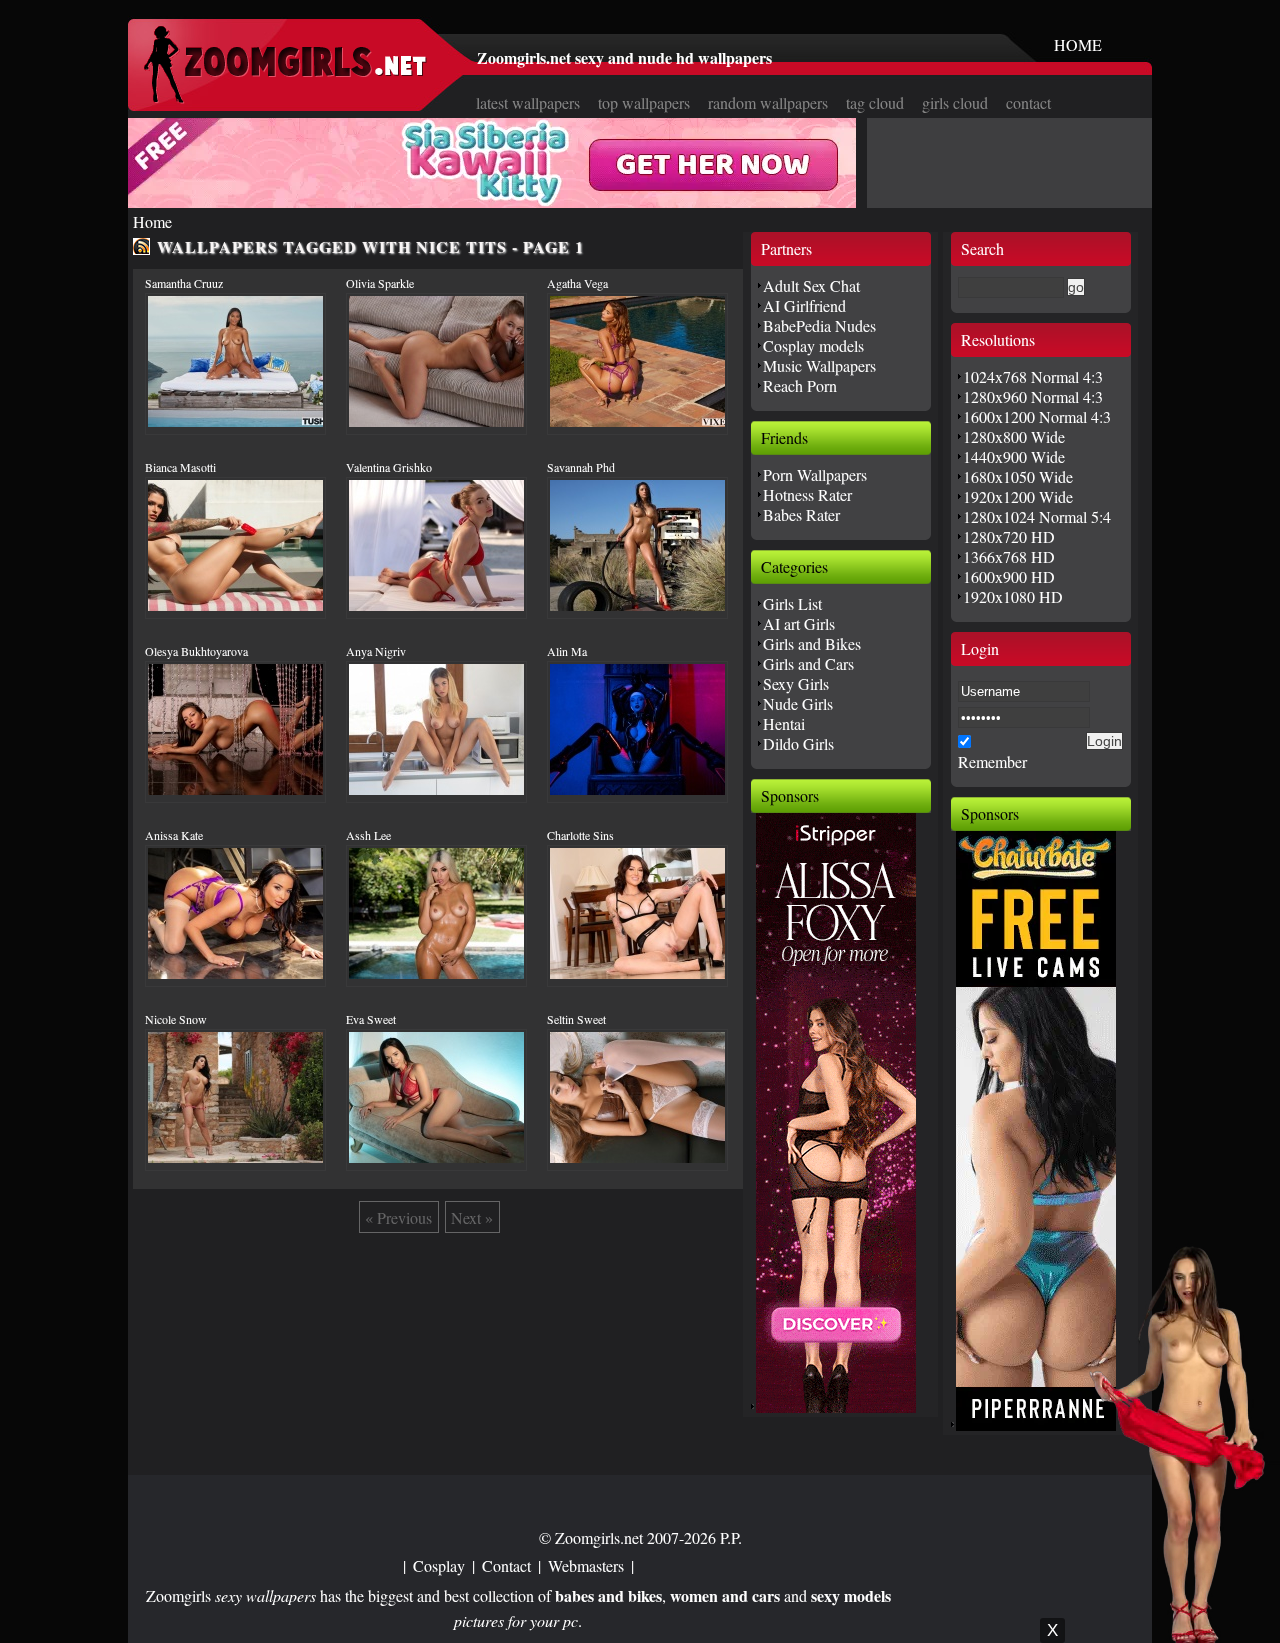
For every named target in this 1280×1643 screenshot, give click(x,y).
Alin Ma (567, 651)
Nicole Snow (176, 1019)
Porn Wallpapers (815, 474)
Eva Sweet (371, 1019)
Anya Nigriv (376, 651)
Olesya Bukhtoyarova (196, 651)
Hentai (784, 723)
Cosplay (439, 1565)
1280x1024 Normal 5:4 (1037, 516)
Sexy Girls (796, 683)
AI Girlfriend (804, 305)
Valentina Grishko (389, 467)
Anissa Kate (174, 835)
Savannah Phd (581, 467)
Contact (506, 1565)
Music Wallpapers (819, 365)
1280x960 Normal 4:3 (1033, 396)
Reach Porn (800, 385)
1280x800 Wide (1014, 436)
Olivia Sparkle (380, 283)
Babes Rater (801, 514)
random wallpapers (768, 102)
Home (152, 221)
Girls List (792, 603)
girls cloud (955, 102)
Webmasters (586, 1565)
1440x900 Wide (1014, 456)
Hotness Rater (807, 494)
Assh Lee (368, 835)
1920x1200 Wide (1018, 496)
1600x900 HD (1009, 576)
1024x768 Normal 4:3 (1033, 376)
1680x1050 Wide (1018, 476)
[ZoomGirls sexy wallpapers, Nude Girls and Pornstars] (285, 97)
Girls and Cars (808, 663)
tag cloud (875, 102)
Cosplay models (813, 345)
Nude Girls (798, 703)
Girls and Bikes (812, 643)
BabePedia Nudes (819, 325)
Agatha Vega (577, 283)
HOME (1078, 44)
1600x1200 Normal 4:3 (1037, 416)
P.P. (731, 1537)
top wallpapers (644, 102)
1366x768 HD (1009, 556)
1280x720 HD (1009, 536)
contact (1028, 102)
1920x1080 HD (1013, 596)
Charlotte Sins (580, 835)
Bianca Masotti (180, 467)
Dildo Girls (798, 743)
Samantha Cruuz (184, 283)
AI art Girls (799, 623)
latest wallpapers (528, 102)
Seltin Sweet (576, 1019)
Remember (992, 761)
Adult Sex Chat (811, 285)
